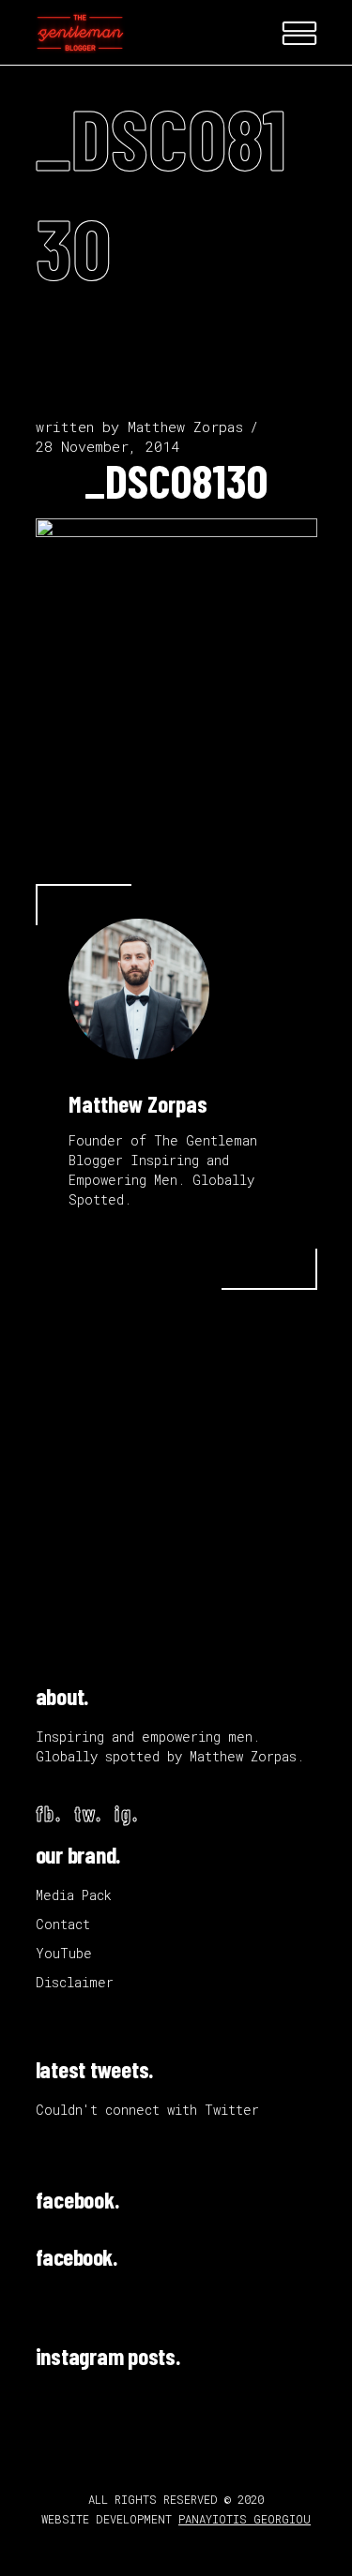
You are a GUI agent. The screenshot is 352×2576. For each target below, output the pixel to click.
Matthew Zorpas (185, 427)
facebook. (77, 2199)
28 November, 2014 (107, 446)
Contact (63, 1924)
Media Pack (74, 1895)
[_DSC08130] (139, 989)
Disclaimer (75, 1982)
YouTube (64, 1953)
